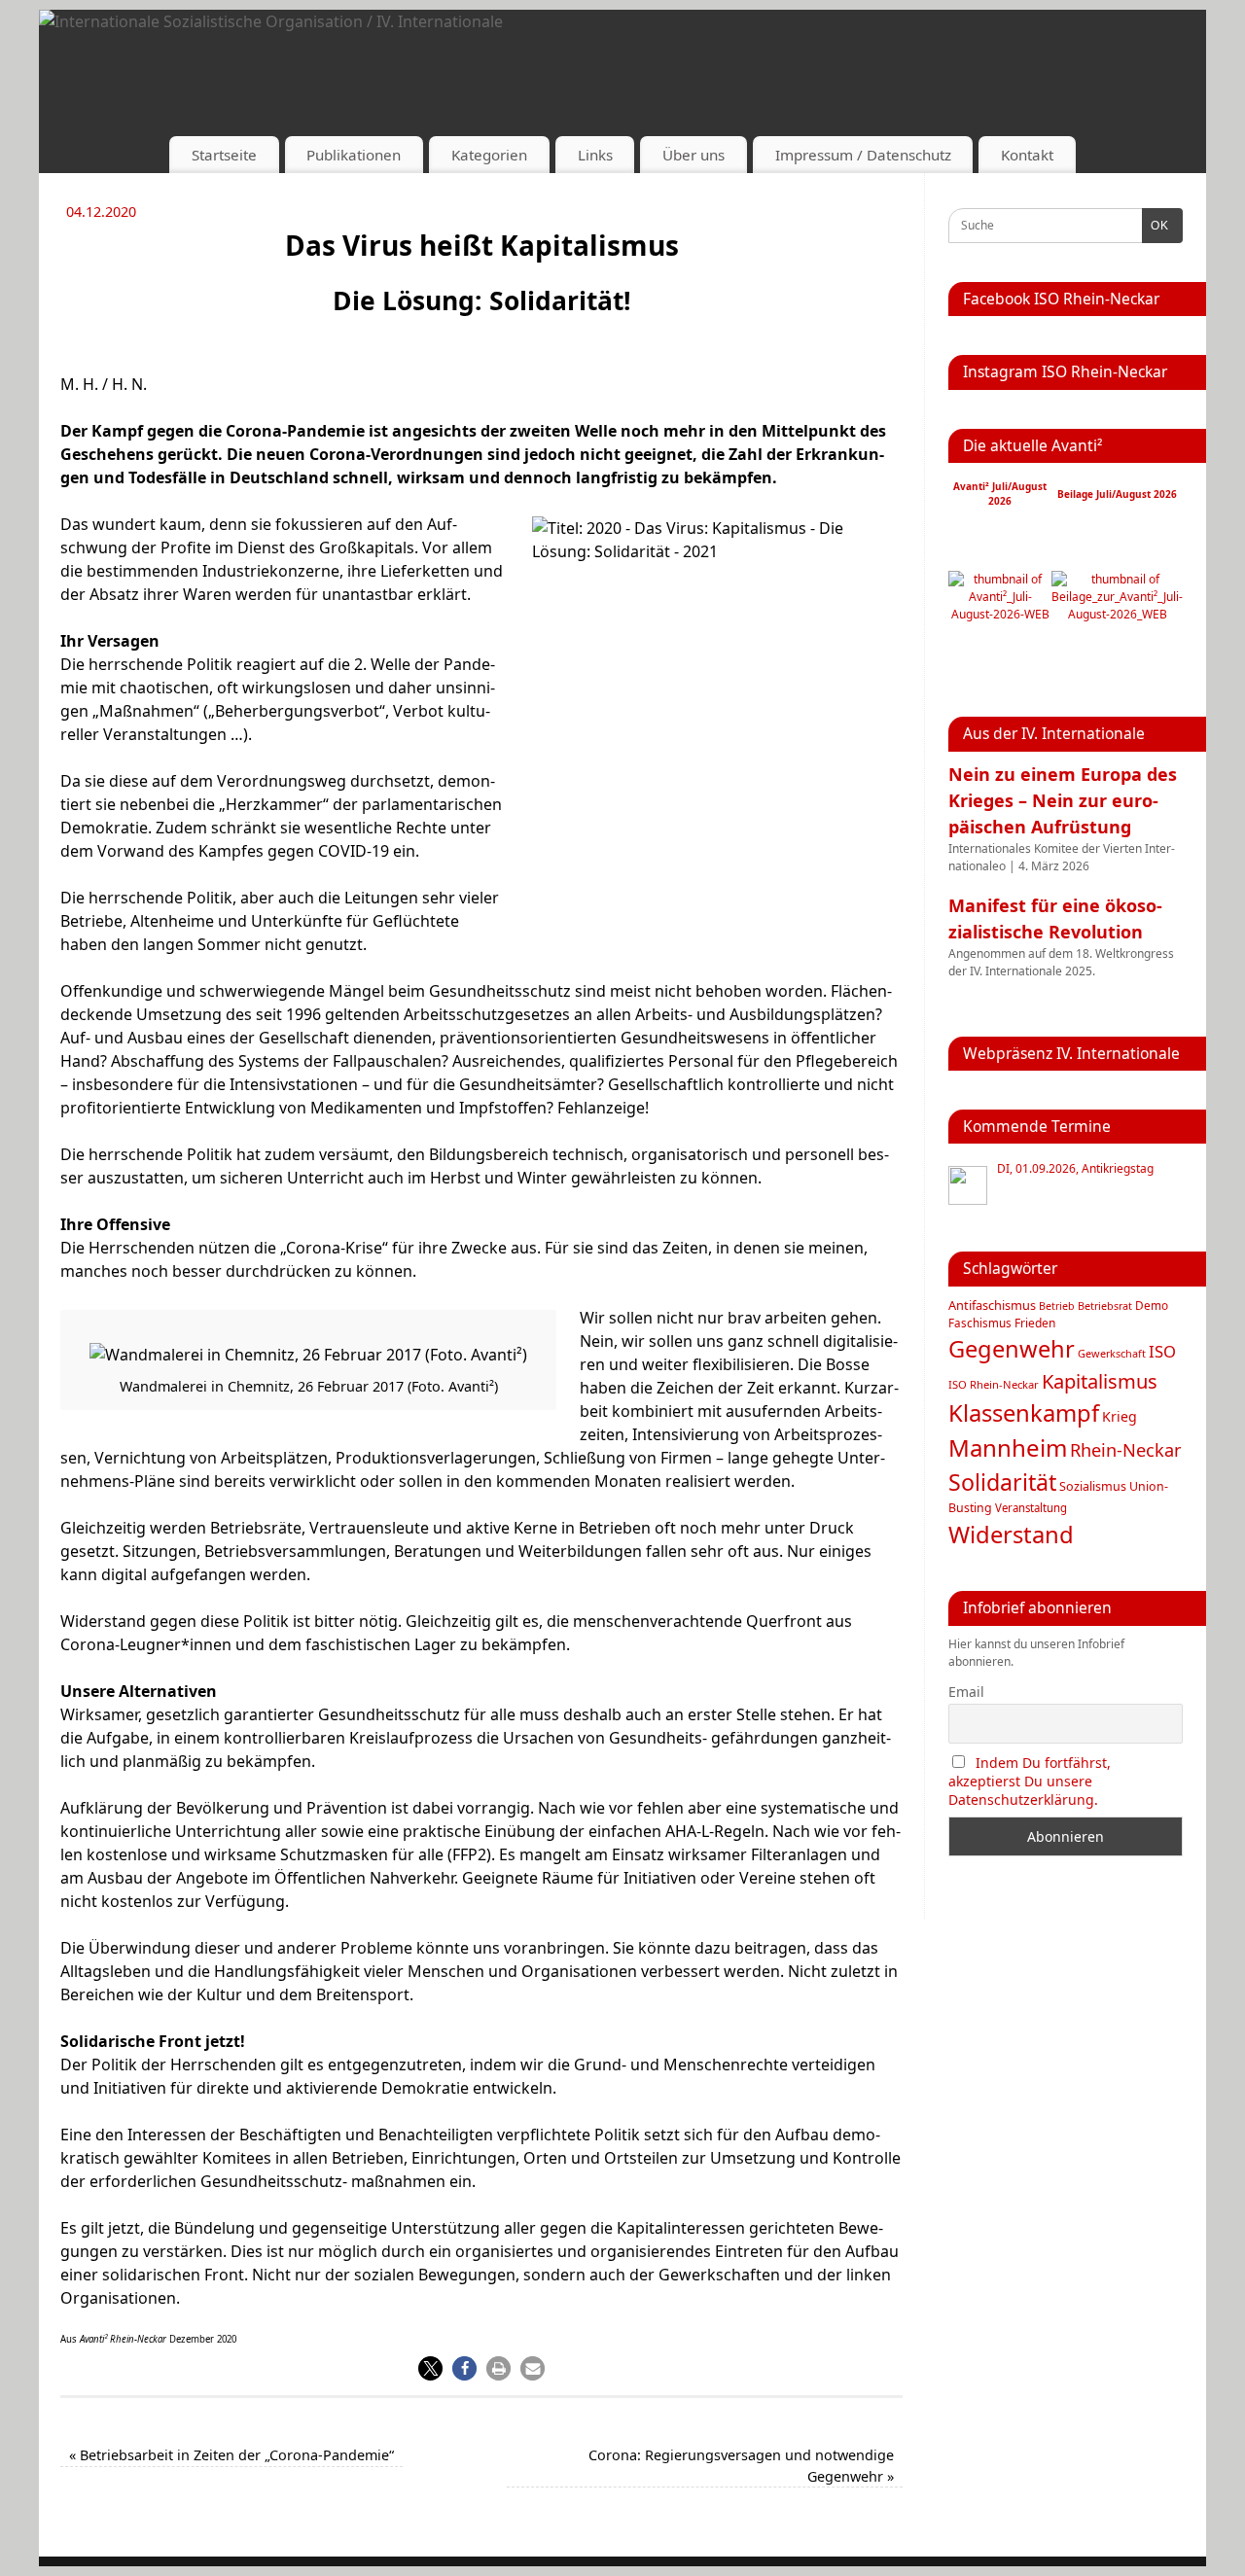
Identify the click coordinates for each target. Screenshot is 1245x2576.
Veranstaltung (1031, 1508)
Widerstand (1011, 1535)
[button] (430, 2368)
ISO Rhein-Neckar (994, 1384)
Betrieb (1057, 1306)
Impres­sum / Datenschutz (863, 155)
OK (1156, 226)
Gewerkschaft (1112, 1353)
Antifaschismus (992, 1305)
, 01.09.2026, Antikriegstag (1075, 1169)
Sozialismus (1093, 1486)
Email (966, 1692)
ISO (1162, 1351)
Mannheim (1008, 1447)
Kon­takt (1027, 155)
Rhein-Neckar (1126, 1450)
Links (595, 155)
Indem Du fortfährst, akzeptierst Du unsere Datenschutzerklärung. (1030, 1781)
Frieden (1035, 1323)
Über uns (694, 155)
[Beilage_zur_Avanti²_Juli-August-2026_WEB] (1117, 614)
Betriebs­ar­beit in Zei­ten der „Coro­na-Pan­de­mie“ (231, 2455)
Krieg (1120, 1416)
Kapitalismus (1100, 1381)
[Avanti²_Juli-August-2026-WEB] (1000, 614)
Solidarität (1002, 1482)
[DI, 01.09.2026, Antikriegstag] (968, 1185)
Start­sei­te (224, 155)
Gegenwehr (1012, 1349)
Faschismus (980, 1323)
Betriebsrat (1105, 1306)
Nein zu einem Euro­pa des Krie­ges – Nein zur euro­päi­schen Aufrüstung (1063, 800)
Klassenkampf (1024, 1413)
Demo (1152, 1305)
